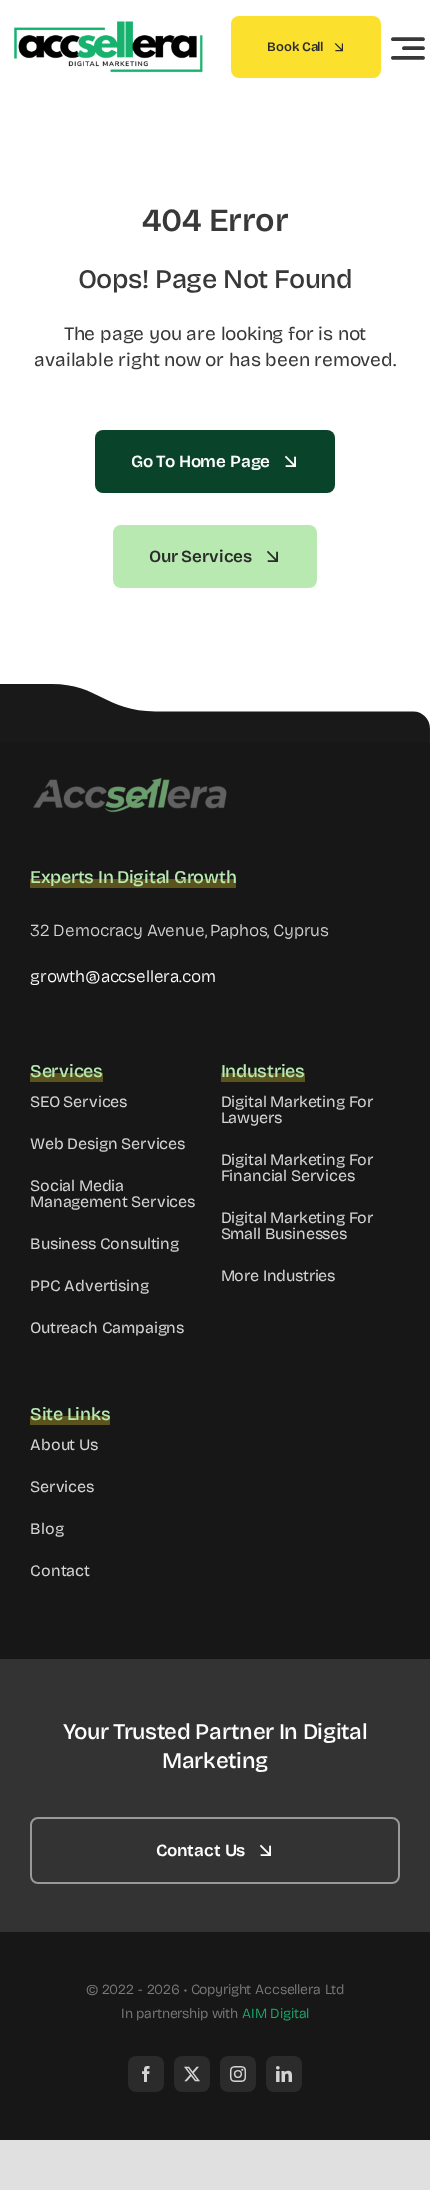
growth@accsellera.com (122, 976)
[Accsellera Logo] (130, 783)
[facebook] (146, 2074)
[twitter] (192, 2074)
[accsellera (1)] (107, 29)
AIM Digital (275, 2013)
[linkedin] (284, 2074)
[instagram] (238, 2074)
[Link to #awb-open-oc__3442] (408, 48)
